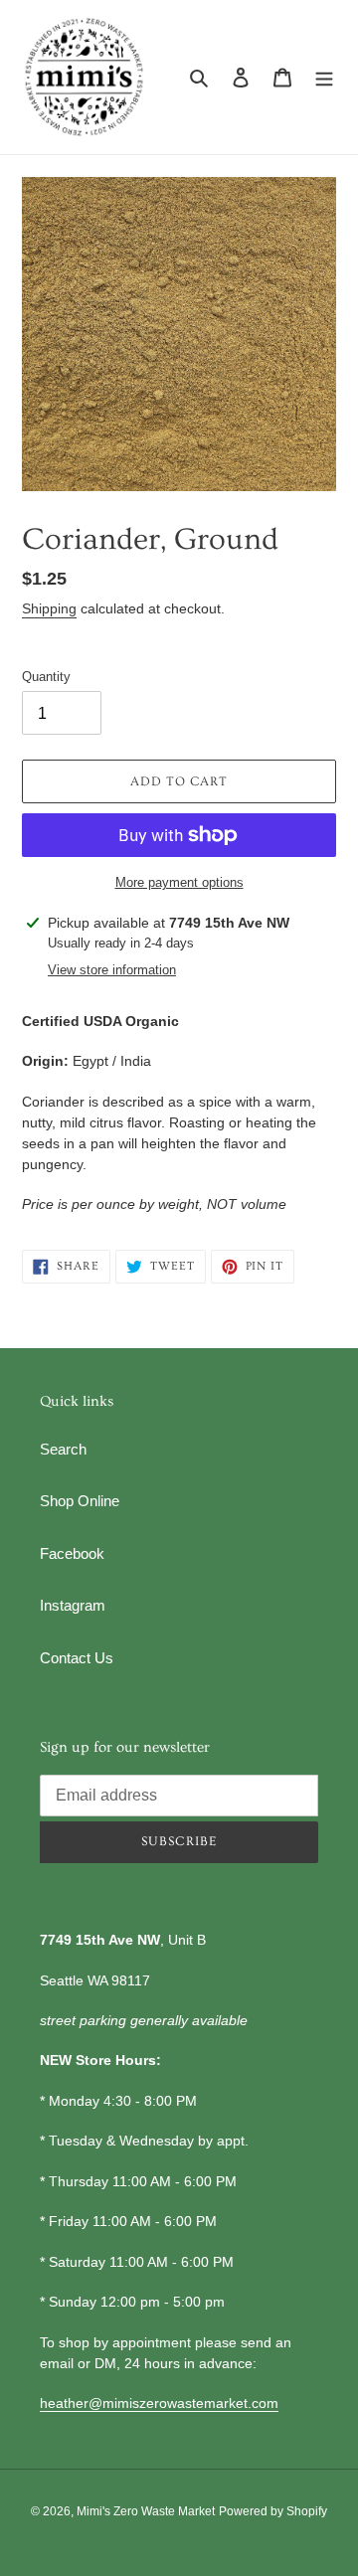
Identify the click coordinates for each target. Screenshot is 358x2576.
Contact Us (77, 1658)
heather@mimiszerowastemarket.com (159, 2403)
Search (63, 1449)
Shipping (49, 608)
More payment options (179, 882)
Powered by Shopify (273, 2511)
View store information (112, 970)
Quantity (46, 677)
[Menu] (324, 77)
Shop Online (80, 1501)
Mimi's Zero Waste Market (146, 2511)
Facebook (72, 1553)
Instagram (73, 1605)
